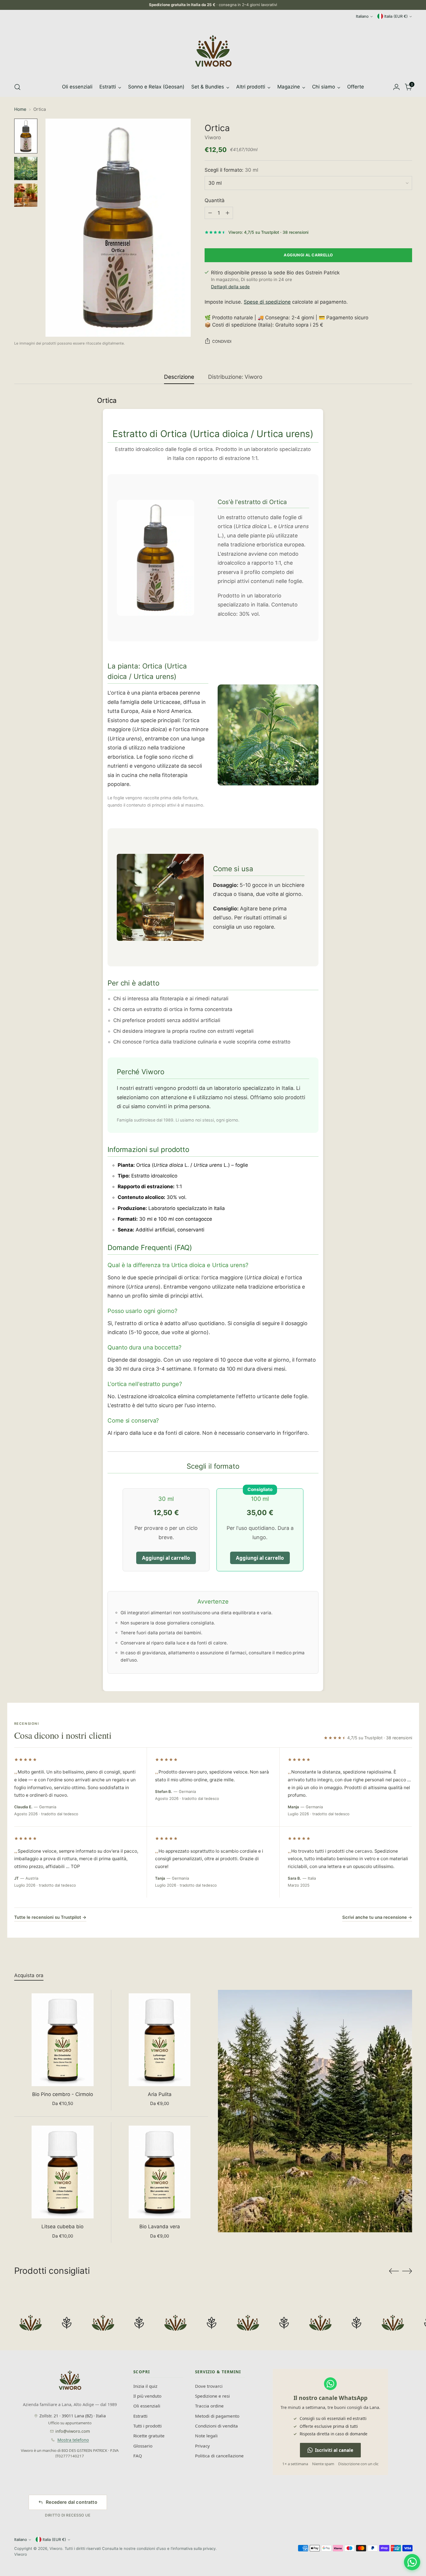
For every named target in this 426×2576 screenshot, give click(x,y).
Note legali (206, 2436)
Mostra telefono (73, 2440)
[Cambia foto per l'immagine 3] (26, 195)
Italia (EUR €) (396, 16)
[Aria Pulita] (160, 2040)
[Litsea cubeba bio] (63, 2172)
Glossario (143, 2446)
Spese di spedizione (267, 302)
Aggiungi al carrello (166, 1558)
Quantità (215, 200)
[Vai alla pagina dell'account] (396, 87)
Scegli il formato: (231, 170)
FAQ (138, 2456)
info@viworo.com (73, 2431)
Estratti (140, 2416)
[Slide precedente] (394, 2271)
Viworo (213, 137)
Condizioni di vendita (216, 2426)
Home (20, 109)
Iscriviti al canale (334, 2450)
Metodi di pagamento (217, 2416)
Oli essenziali (147, 2406)
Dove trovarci (209, 2386)
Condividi (222, 341)
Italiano (362, 16)
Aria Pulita (160, 2094)
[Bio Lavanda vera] (160, 2172)
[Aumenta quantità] (227, 213)
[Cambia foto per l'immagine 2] (26, 169)
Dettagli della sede (230, 287)
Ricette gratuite (149, 2436)
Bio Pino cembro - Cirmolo (63, 2094)
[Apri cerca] (17, 87)
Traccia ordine (209, 2406)
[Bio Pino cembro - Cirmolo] (63, 2040)
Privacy (202, 2446)
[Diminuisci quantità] (210, 213)
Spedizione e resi (212, 2396)
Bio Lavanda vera (160, 2227)
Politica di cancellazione (219, 2456)
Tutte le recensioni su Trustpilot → (50, 1917)
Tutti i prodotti (148, 2426)
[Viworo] (213, 51)
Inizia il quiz (145, 2386)
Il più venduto (147, 2396)
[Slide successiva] (407, 2271)
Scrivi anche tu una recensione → (377, 1917)
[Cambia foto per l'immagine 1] (26, 136)
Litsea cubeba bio (62, 2227)
